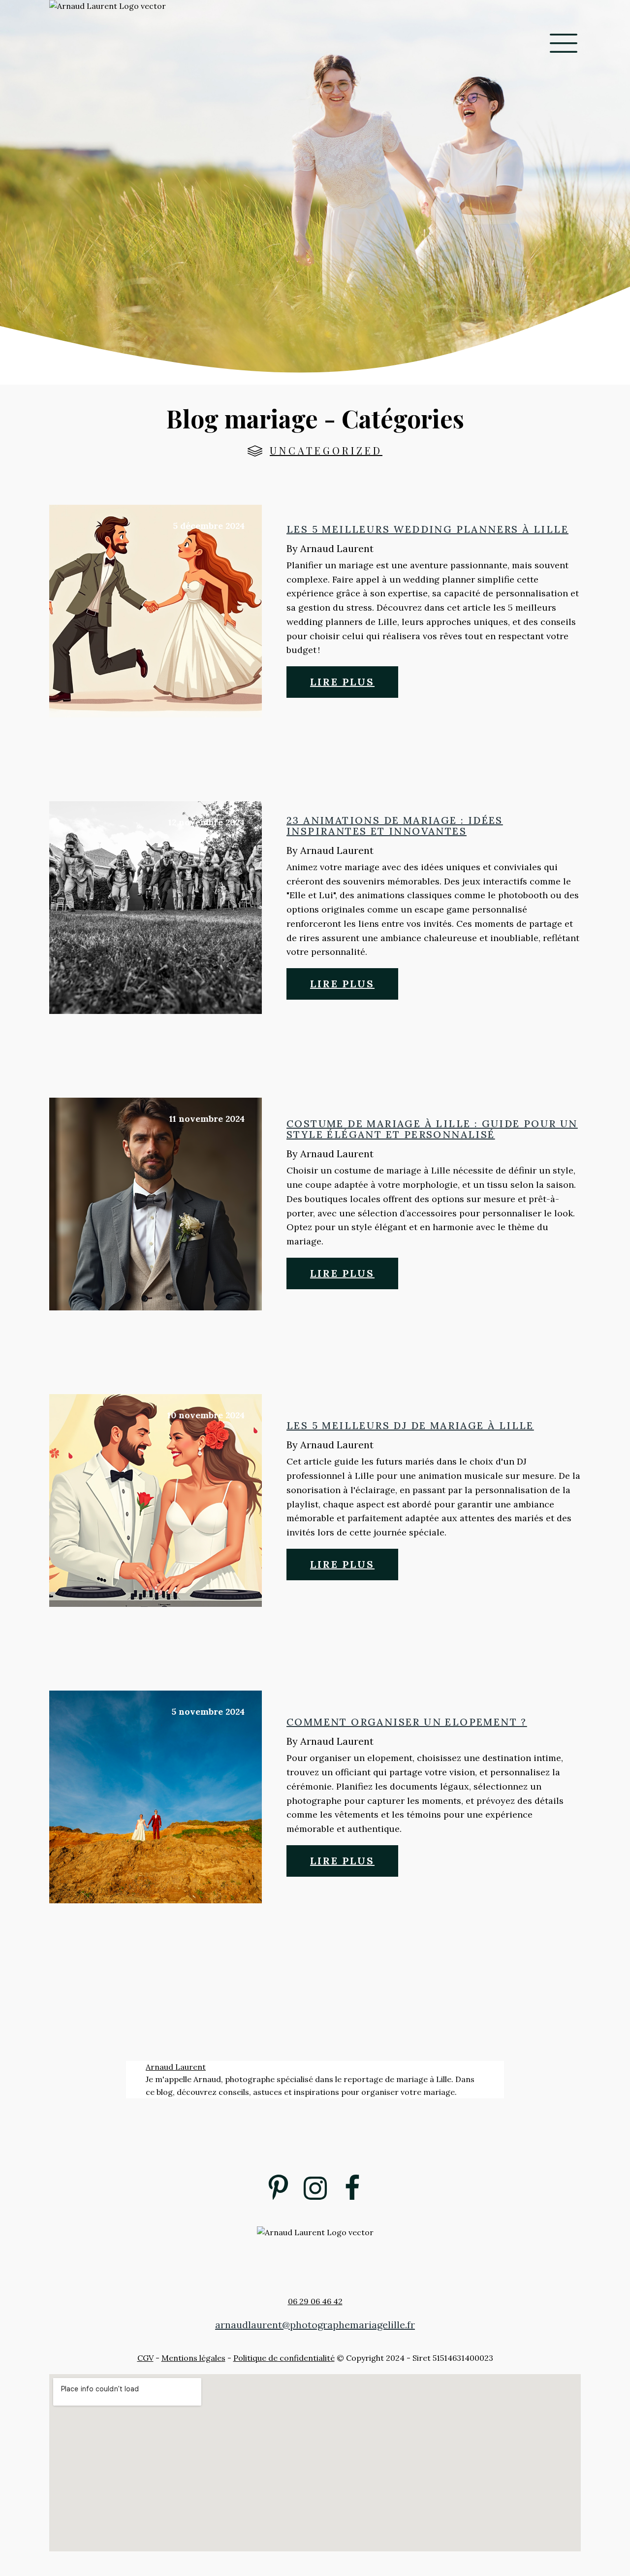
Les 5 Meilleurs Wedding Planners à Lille (427, 529)
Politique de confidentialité (284, 2358)
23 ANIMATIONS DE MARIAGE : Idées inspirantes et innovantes (395, 826)
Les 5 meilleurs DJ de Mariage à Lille (410, 1426)
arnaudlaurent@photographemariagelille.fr (315, 2325)
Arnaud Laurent (176, 2067)
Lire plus (342, 682)
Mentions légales (193, 2358)
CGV (145, 2358)
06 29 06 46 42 (315, 2301)
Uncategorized (326, 450)
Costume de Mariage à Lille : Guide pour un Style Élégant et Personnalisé (432, 1129)
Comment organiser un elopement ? (407, 1722)
